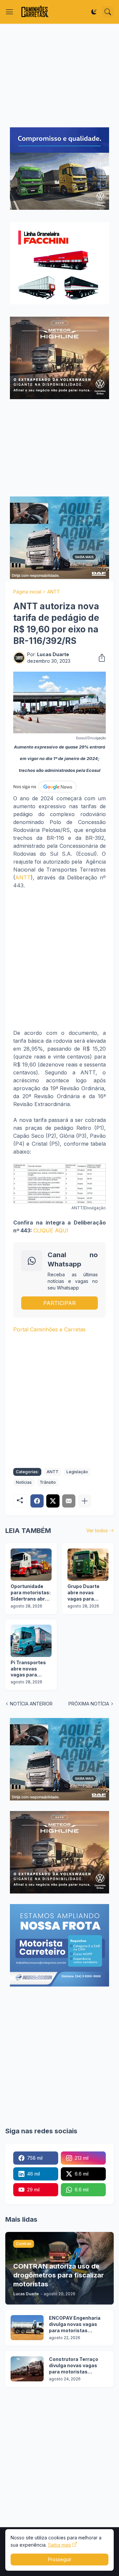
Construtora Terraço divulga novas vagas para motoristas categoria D (74, 2366)
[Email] (69, 1501)
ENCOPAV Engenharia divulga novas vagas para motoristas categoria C (75, 2324)
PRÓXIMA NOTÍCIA (89, 1704)
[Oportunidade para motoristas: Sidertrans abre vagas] (31, 1565)
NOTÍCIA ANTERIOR (31, 1704)
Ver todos (97, 1530)
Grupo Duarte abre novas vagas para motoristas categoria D (83, 1593)
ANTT (54, 592)
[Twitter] (53, 1501)
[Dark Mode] (94, 12)
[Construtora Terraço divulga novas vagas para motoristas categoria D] (27, 2369)
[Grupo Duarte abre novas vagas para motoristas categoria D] (88, 1565)
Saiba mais (59, 2545)
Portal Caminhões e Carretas (49, 1329)
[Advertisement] (59, 76)
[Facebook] (37, 1501)
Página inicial (27, 592)
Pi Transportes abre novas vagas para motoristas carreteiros (28, 1669)
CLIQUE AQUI (51, 1230)
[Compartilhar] (100, 658)
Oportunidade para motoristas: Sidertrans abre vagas (31, 1593)
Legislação (77, 1472)
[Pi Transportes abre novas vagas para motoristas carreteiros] (31, 1641)
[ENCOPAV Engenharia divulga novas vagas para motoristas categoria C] (27, 2328)
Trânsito (48, 1482)
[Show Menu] (10, 12)
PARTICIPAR (59, 1303)
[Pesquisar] (108, 12)
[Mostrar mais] (85, 1501)
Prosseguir (60, 2559)
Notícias (24, 1482)
